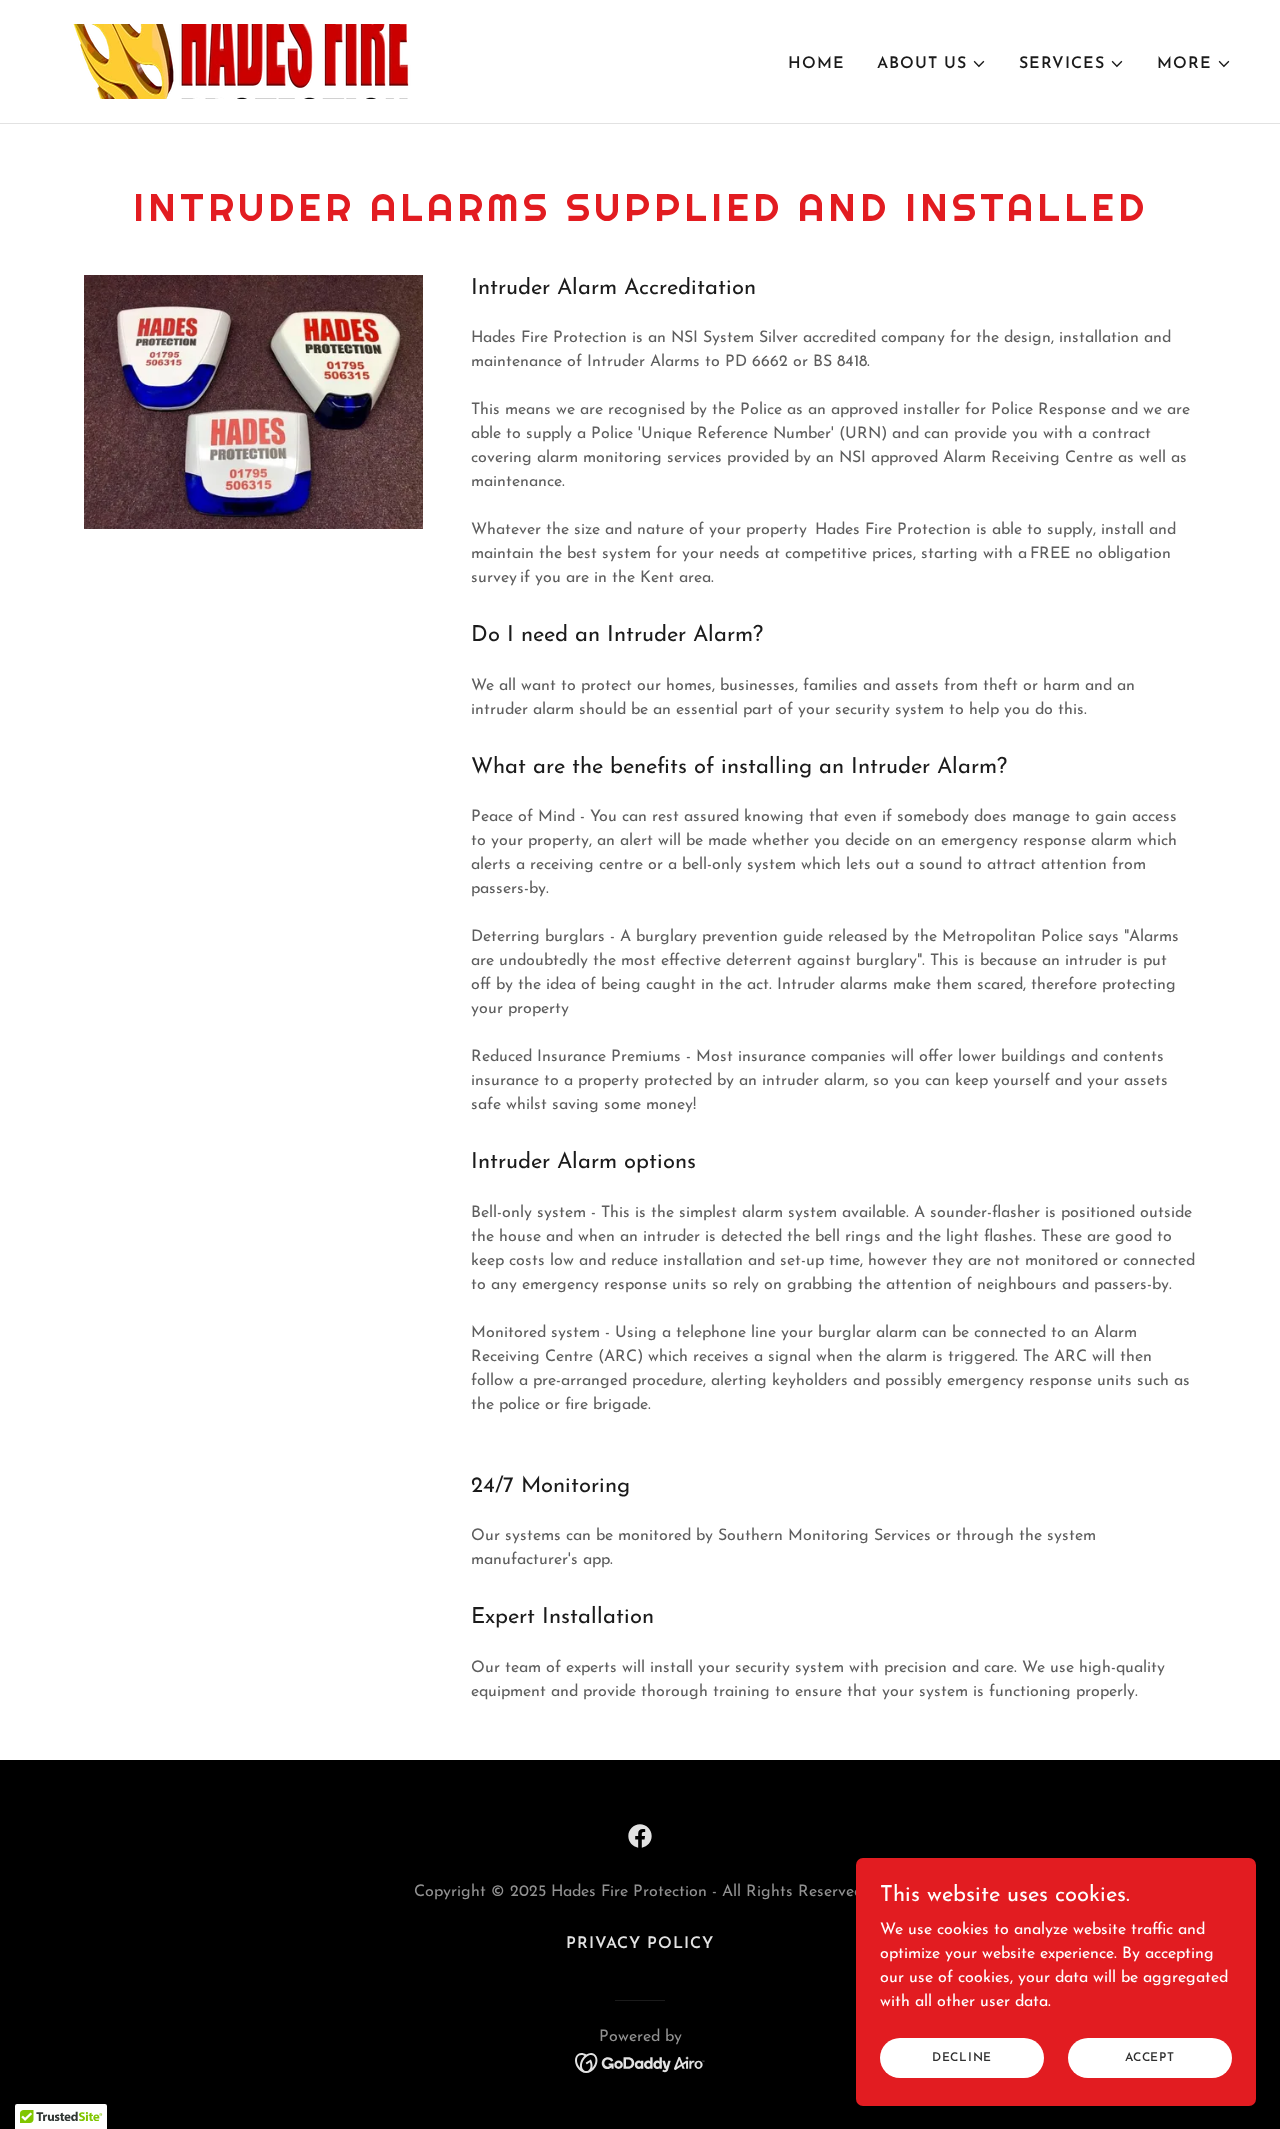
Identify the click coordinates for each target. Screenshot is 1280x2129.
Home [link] (816, 64)
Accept (1150, 2057)
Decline (962, 2057)
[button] (932, 64)
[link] (234, 61)
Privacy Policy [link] (640, 1944)
